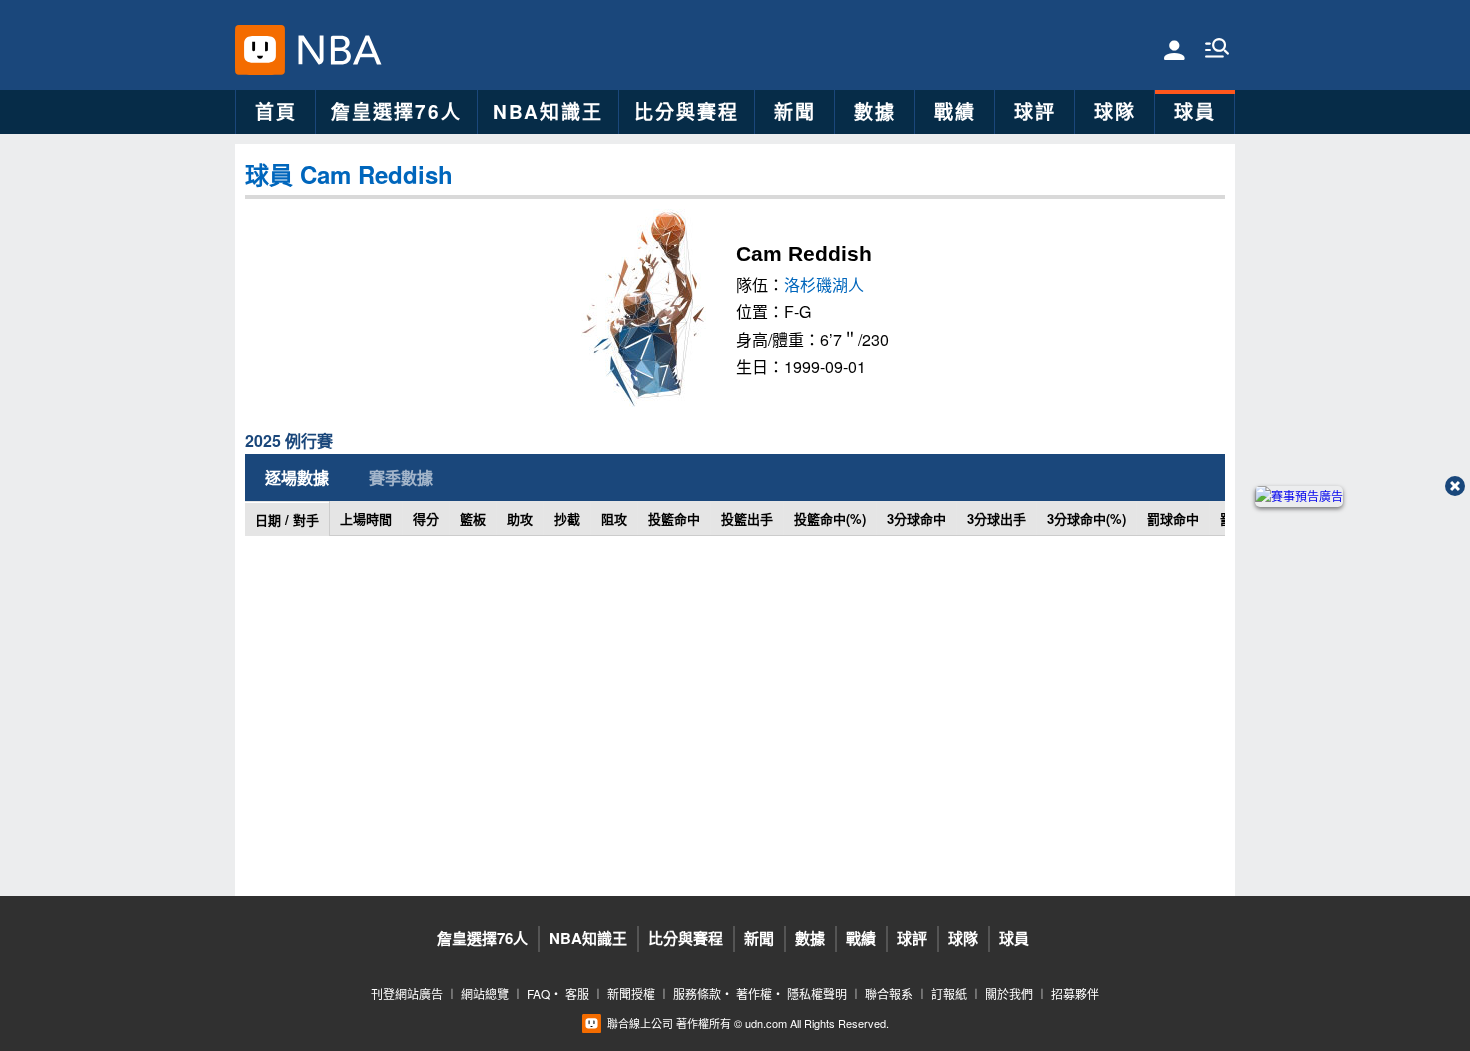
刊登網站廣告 (407, 993)
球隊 (1115, 111)
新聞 (795, 111)
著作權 (754, 993)
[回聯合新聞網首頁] (260, 50)
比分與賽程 (686, 111)
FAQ (538, 993)
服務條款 (697, 993)
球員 (1195, 111)
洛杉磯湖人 (824, 284)
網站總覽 (485, 993)
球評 (1035, 111)
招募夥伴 (1075, 993)
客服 (577, 993)
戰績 (955, 111)
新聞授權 (631, 993)
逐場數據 (297, 477)
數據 (875, 111)
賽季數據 (401, 477)
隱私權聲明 (817, 993)
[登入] (1174, 48)
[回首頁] (334, 50)
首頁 (276, 111)
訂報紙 (949, 993)
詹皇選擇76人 (396, 111)
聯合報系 (889, 993)
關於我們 (1009, 993)
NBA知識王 (548, 111)
